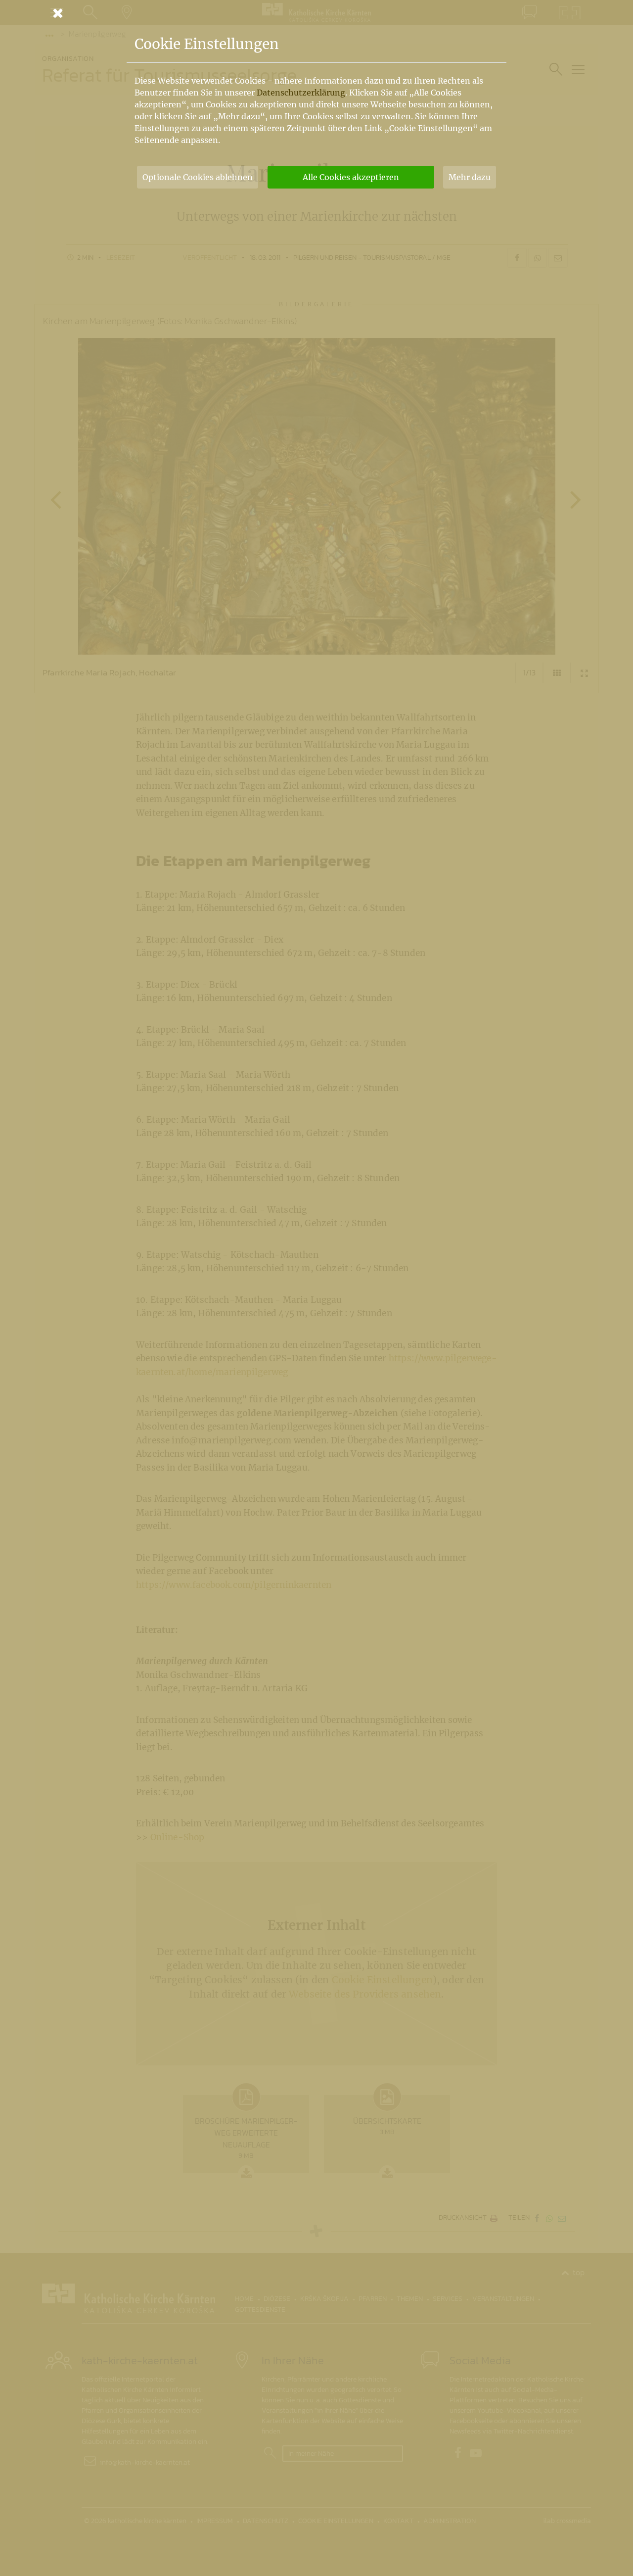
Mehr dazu (470, 177)
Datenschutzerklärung (301, 93)
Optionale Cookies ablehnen (198, 177)
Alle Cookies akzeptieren (351, 177)
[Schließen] (316, 13)
